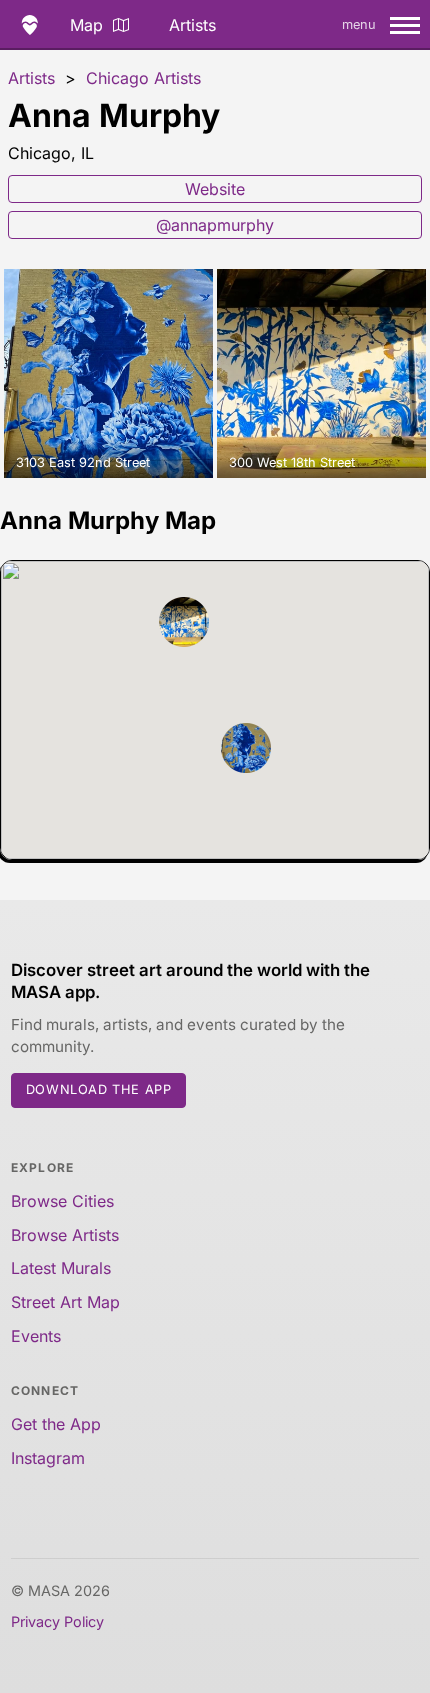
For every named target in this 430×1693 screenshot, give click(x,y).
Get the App (56, 1424)
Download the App (99, 1089)
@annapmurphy (215, 225)
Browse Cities (62, 1201)
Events (36, 1336)
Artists (192, 25)
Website (215, 189)
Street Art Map (65, 1302)
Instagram (48, 1458)
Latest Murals (61, 1268)
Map (86, 25)
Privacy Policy (57, 1621)
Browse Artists (65, 1235)
